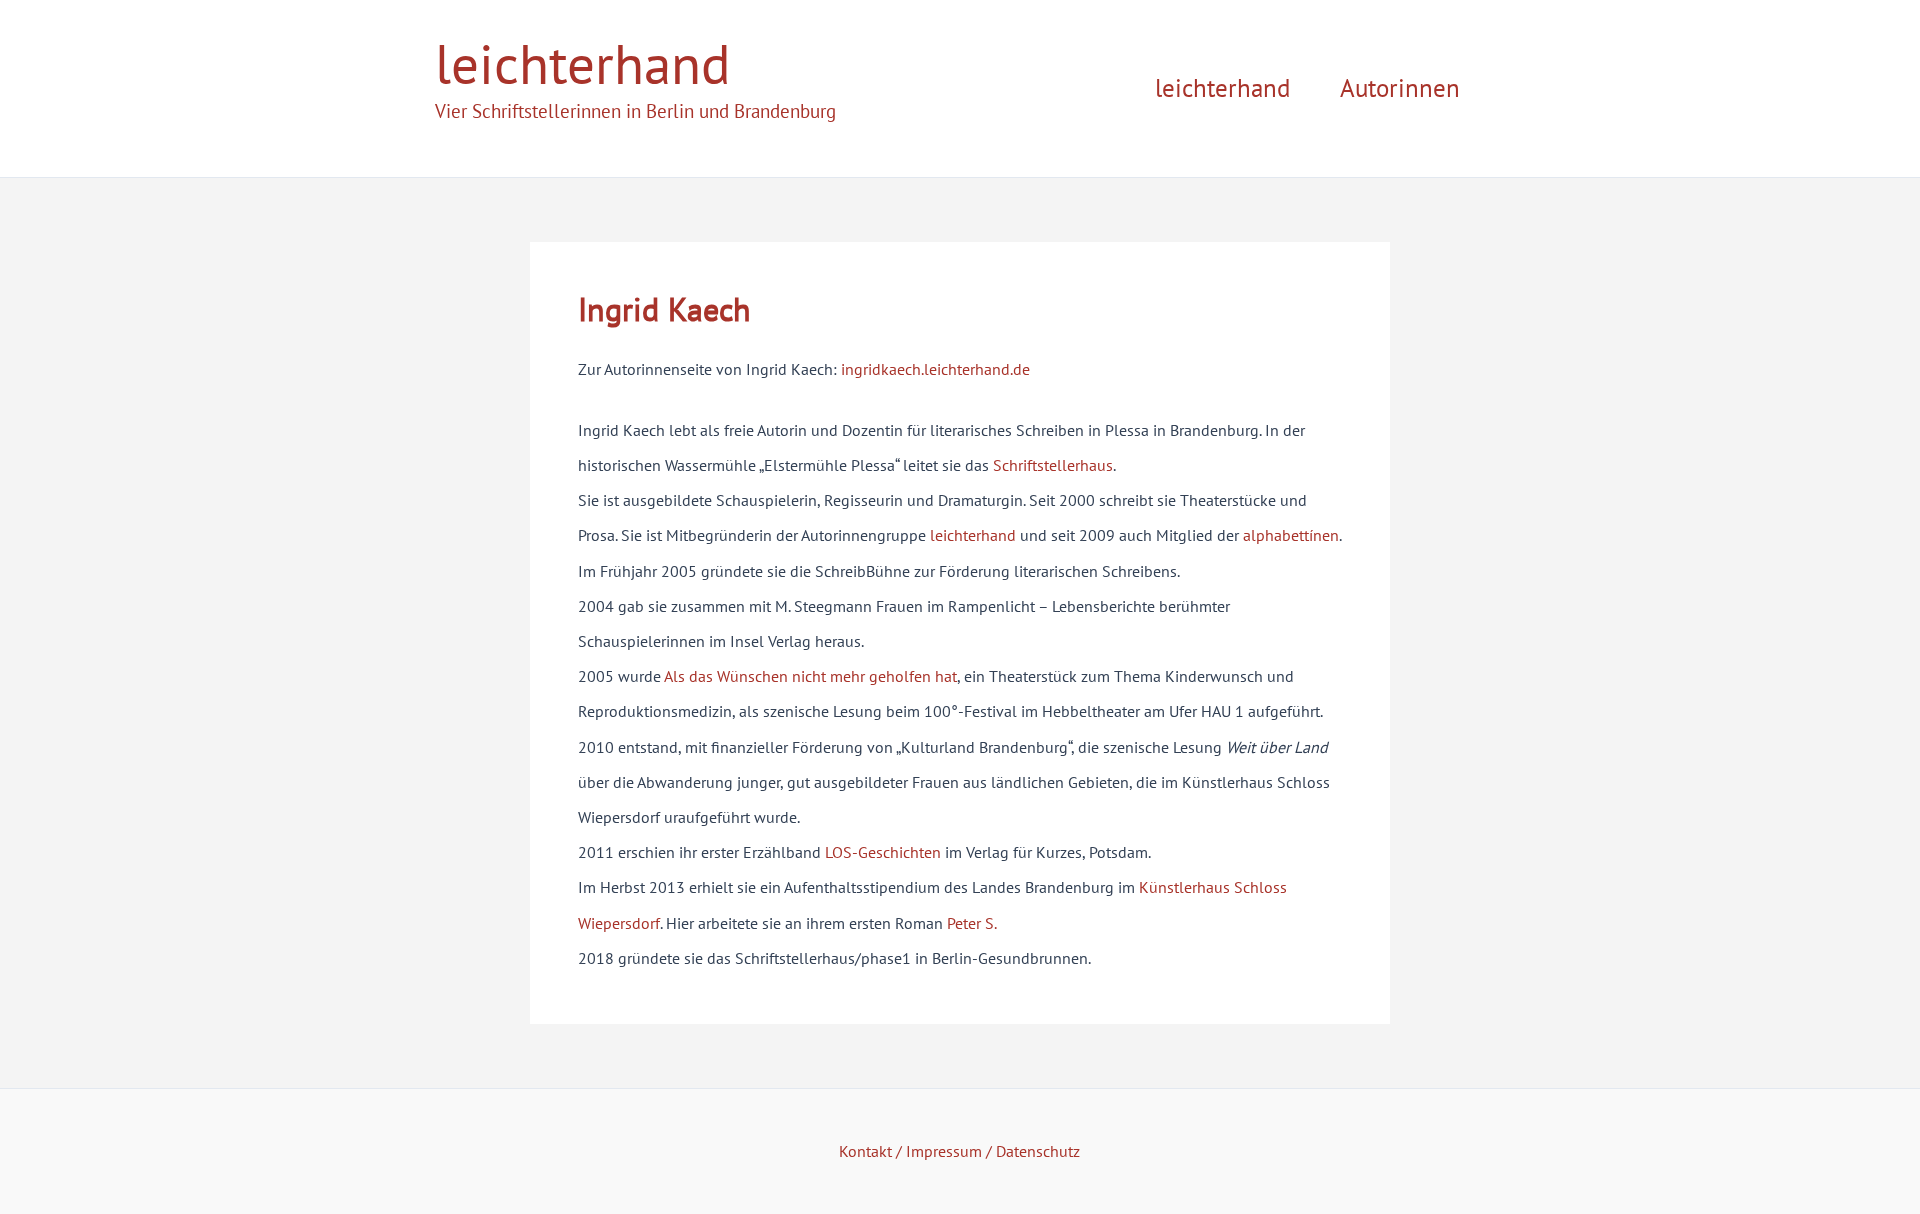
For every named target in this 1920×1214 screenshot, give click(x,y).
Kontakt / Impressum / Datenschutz (959, 1151)
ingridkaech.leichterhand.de (935, 369)
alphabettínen (1291, 535)
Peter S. (972, 923)
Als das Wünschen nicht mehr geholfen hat (810, 676)
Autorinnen (1400, 88)
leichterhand (583, 63)
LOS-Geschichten (883, 852)
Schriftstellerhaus (1053, 465)
